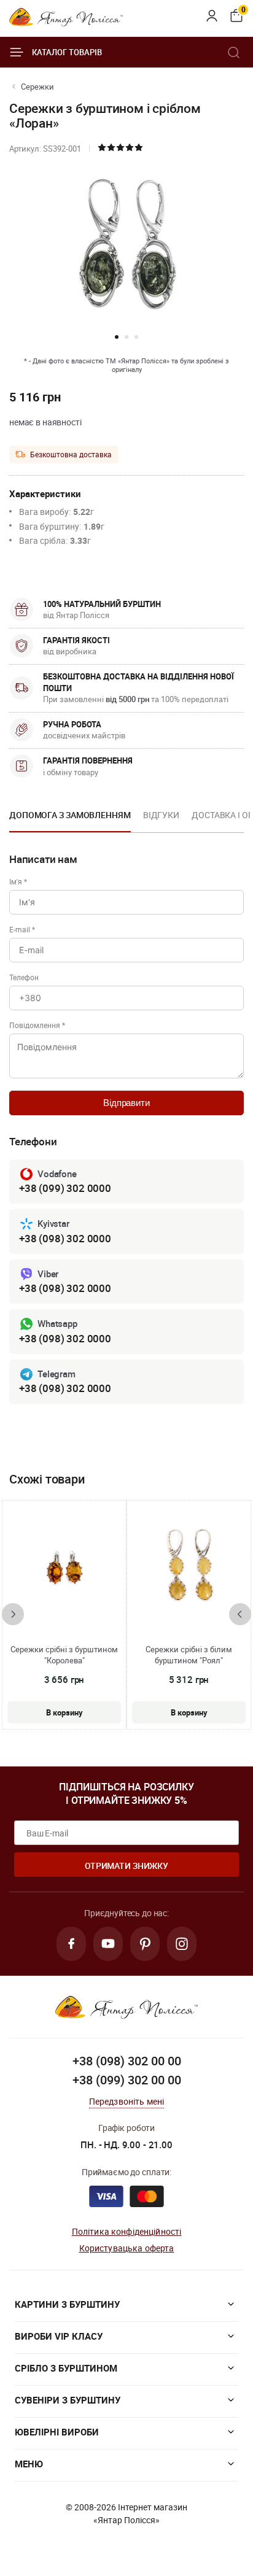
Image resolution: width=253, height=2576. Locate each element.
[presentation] (13, 1614)
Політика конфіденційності (127, 2231)
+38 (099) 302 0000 (65, 1188)
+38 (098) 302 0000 (65, 1238)
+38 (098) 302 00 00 (127, 2061)
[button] (117, 337)
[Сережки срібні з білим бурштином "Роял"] (189, 1568)
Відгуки (161, 815)
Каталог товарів (67, 52)
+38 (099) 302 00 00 (127, 2080)
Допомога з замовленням (70, 815)
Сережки (37, 87)
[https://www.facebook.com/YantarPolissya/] (71, 1944)
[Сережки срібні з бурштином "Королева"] (64, 1568)
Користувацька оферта (127, 2248)
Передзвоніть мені (127, 2101)
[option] (70, 819)
